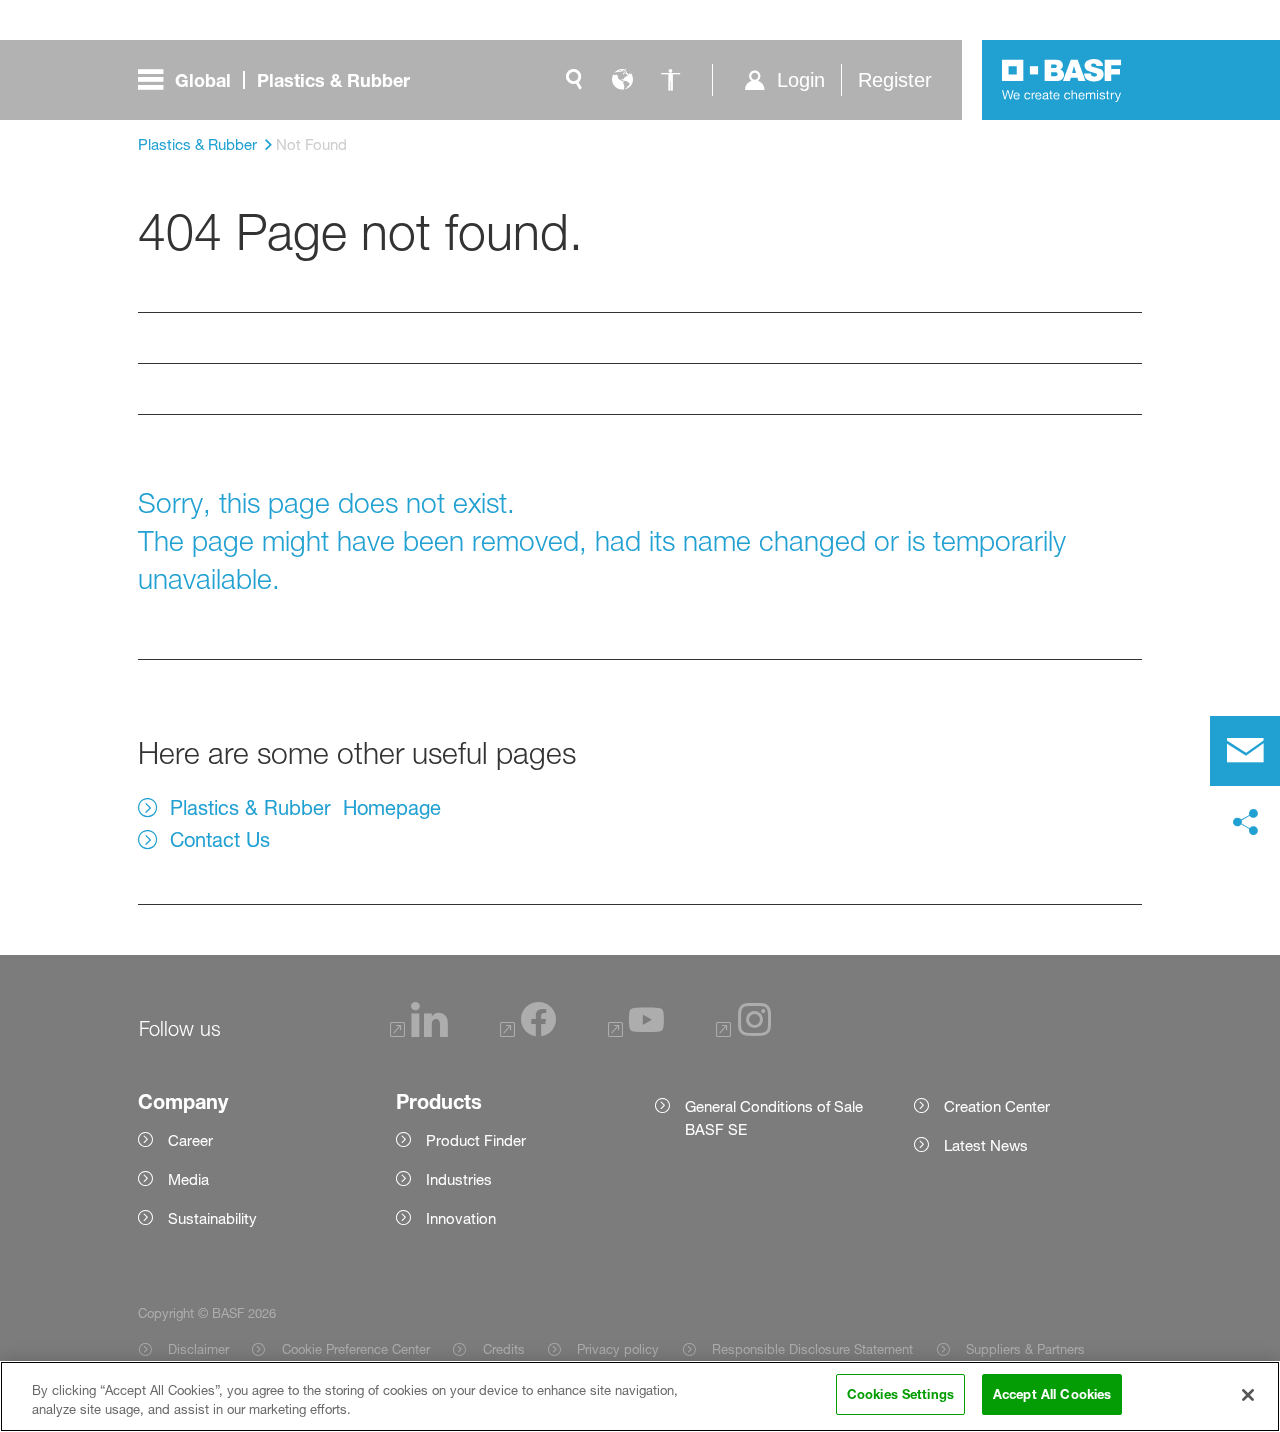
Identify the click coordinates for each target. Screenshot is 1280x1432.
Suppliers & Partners (1025, 1349)
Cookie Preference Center (355, 1349)
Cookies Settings (900, 1394)
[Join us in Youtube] (636, 1031)
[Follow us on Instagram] (744, 1031)
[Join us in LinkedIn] (419, 1031)
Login (801, 80)
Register (895, 80)
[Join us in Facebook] (528, 1031)
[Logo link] (1062, 80)
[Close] (1248, 1395)
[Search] (574, 80)
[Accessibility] (670, 80)
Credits (503, 1349)
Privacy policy (618, 1349)
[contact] (1245, 751)
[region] (640, 1396)
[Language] (622, 80)
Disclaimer (198, 1349)
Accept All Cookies (1052, 1394)
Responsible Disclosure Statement (812, 1349)
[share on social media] (1245, 823)
